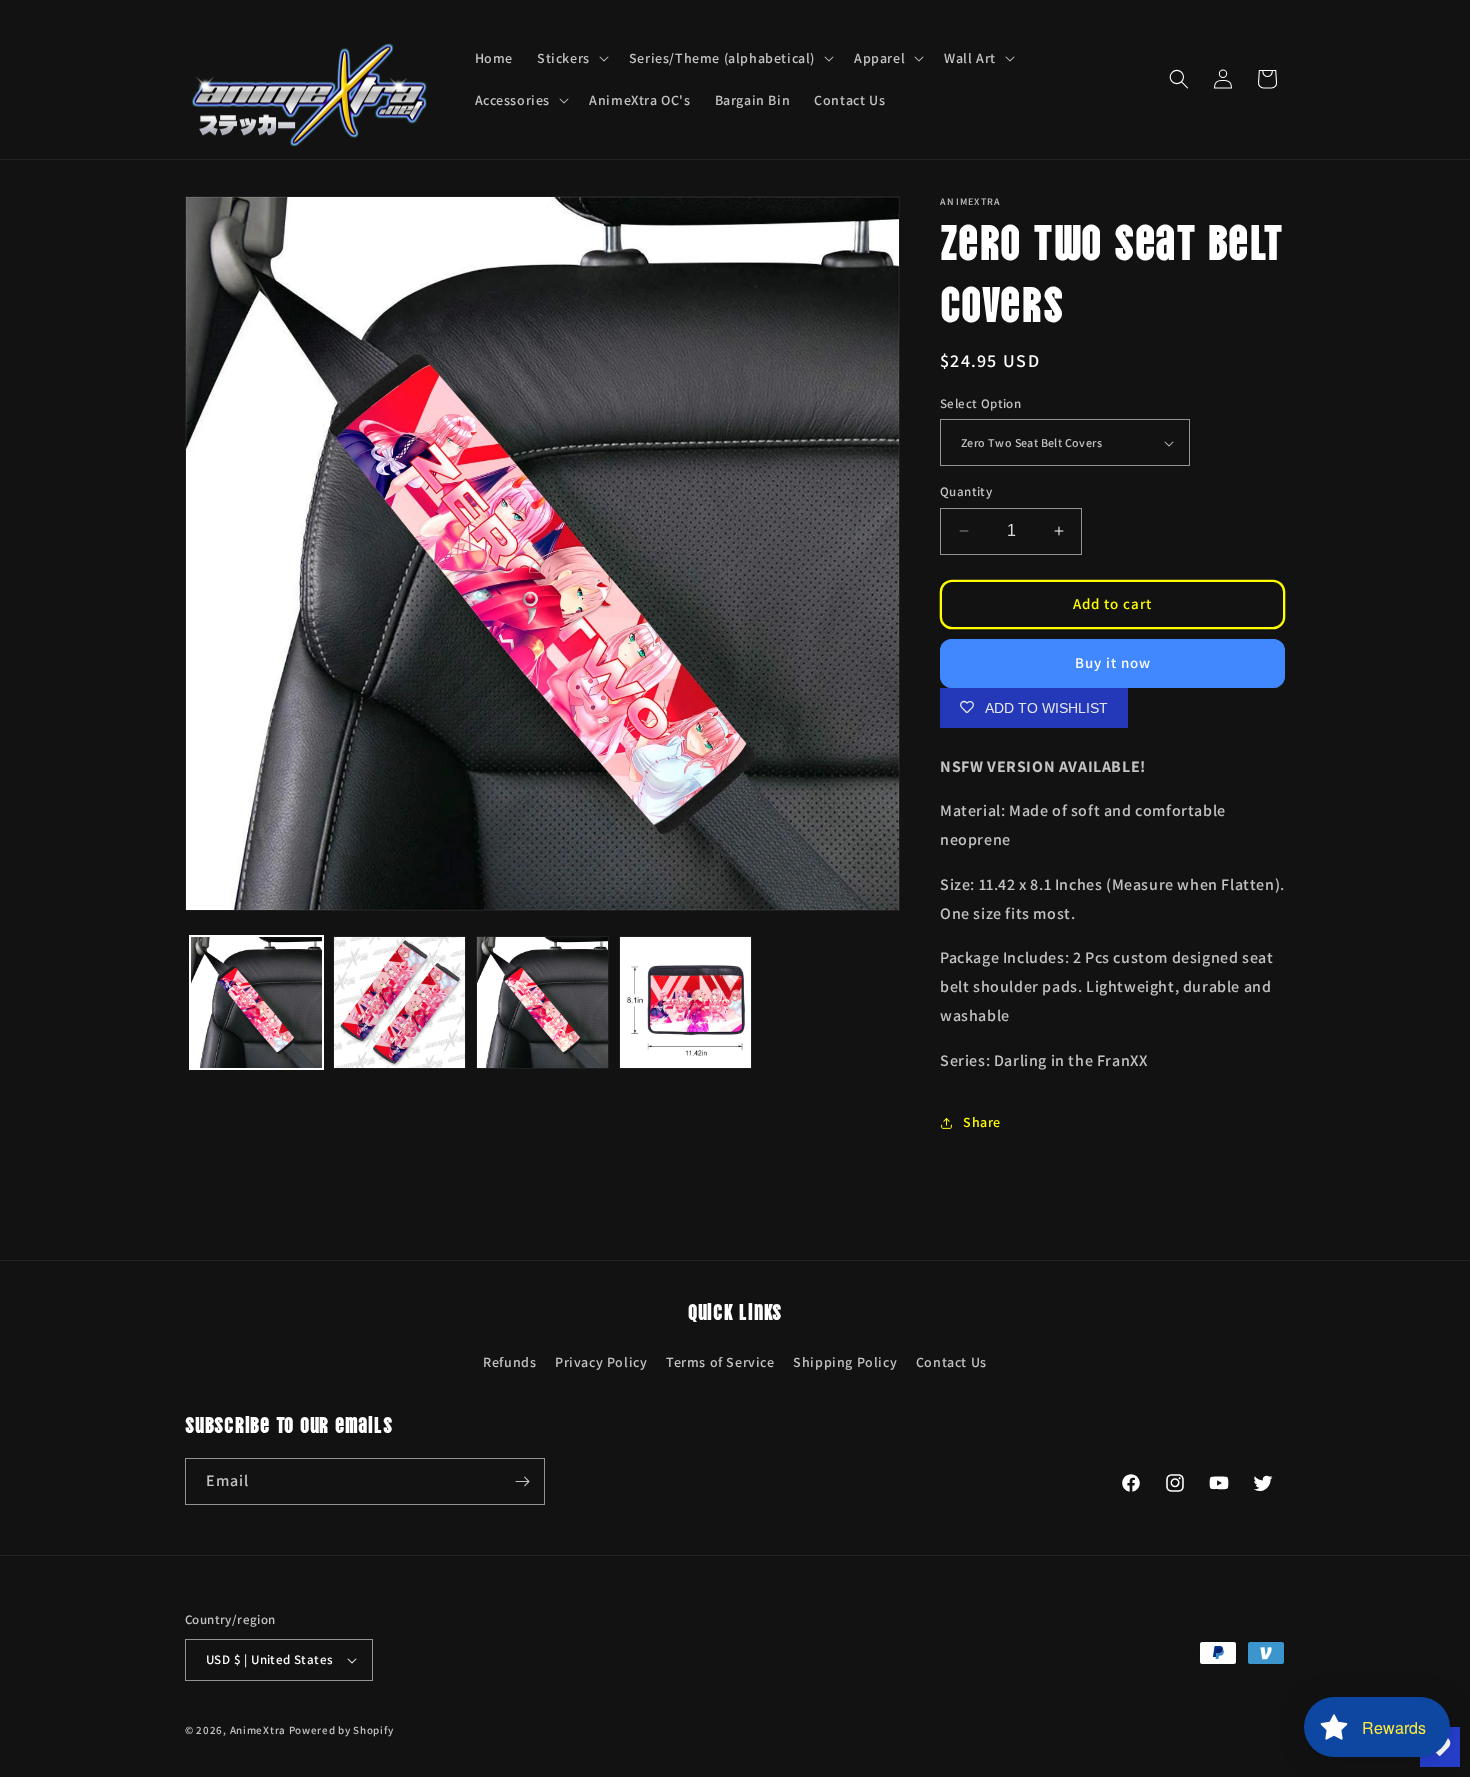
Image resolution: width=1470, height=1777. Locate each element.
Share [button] (982, 1122)
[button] (571, 58)
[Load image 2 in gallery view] (399, 1002)
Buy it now (1113, 662)
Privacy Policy (601, 1362)
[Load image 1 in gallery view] (256, 1002)
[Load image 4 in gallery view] (685, 1002)
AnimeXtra (258, 1730)
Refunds (509, 1362)
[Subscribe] (522, 1481)
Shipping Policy (845, 1362)
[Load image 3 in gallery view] (542, 1002)
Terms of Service (720, 1362)
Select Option (980, 403)
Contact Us (951, 1362)
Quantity (966, 491)
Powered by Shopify (341, 1730)
